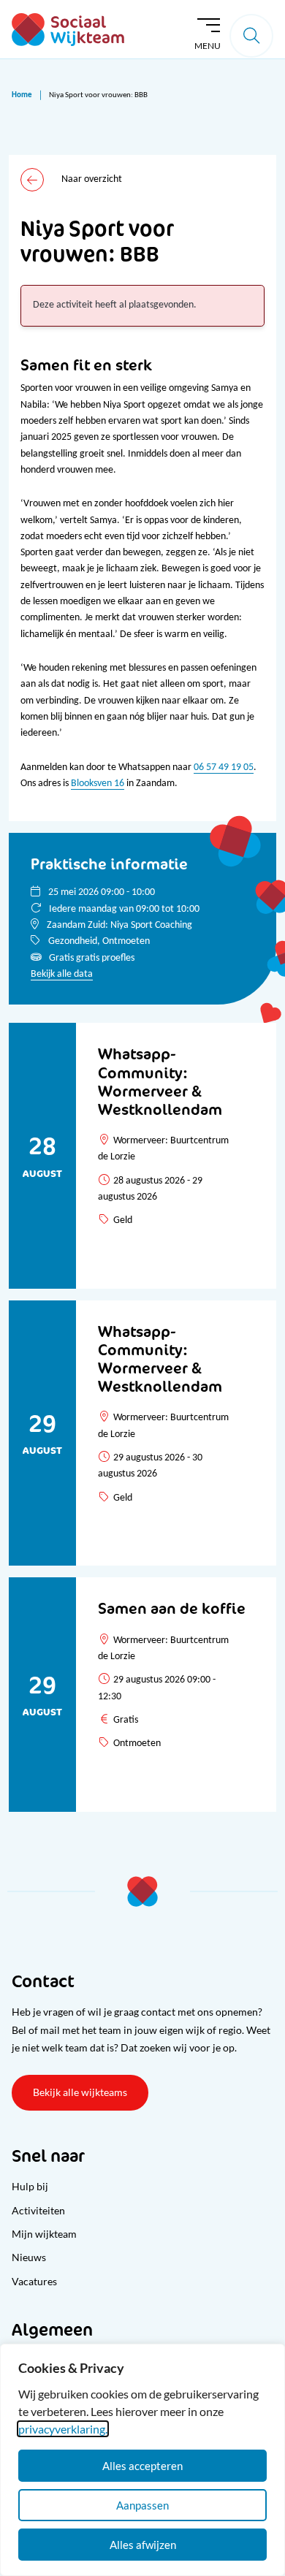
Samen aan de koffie (172, 1608)
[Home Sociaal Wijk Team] (68, 30)
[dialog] (142, 2460)
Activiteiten (38, 2210)
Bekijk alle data (62, 974)
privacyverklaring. (63, 2429)
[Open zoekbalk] (251, 36)
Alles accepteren (142, 2466)
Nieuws (29, 2257)
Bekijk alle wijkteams (80, 2092)
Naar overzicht (92, 179)
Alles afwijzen (143, 2545)
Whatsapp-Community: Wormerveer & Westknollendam (160, 1081)
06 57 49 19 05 (224, 767)
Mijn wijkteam (44, 2234)
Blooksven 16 (98, 784)
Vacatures (34, 2281)
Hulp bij (30, 2186)
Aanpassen (142, 2505)
